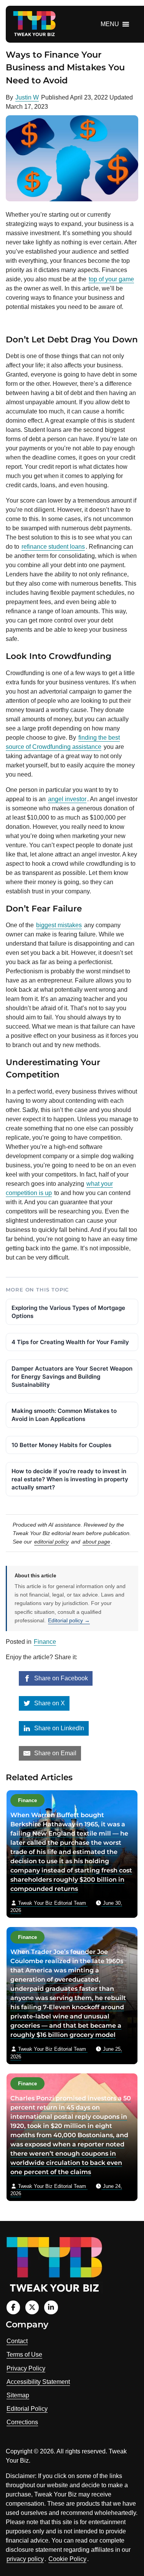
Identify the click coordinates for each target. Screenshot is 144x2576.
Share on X (49, 1703)
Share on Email (55, 1753)
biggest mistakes (59, 925)
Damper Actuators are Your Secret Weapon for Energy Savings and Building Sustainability (72, 1377)
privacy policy (25, 2559)
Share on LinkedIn (58, 1728)
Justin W (27, 97)
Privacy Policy (26, 2368)
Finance (45, 1642)
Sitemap (18, 2395)
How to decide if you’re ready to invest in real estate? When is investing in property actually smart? (70, 1479)
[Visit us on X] (32, 2307)
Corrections (22, 2422)
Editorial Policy (27, 2409)
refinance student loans (53, 547)
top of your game (111, 279)
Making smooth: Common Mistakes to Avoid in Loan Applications (64, 1415)
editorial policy (51, 1542)
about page (96, 1542)
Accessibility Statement (38, 2382)
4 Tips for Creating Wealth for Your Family (70, 1342)
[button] (110, 24)
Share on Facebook (60, 1678)
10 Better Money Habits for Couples (61, 1445)
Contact (17, 2341)
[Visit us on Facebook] (13, 2307)
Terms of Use (24, 2354)
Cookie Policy (67, 2559)
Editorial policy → (69, 1620)
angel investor (67, 799)
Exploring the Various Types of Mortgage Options (68, 1312)
